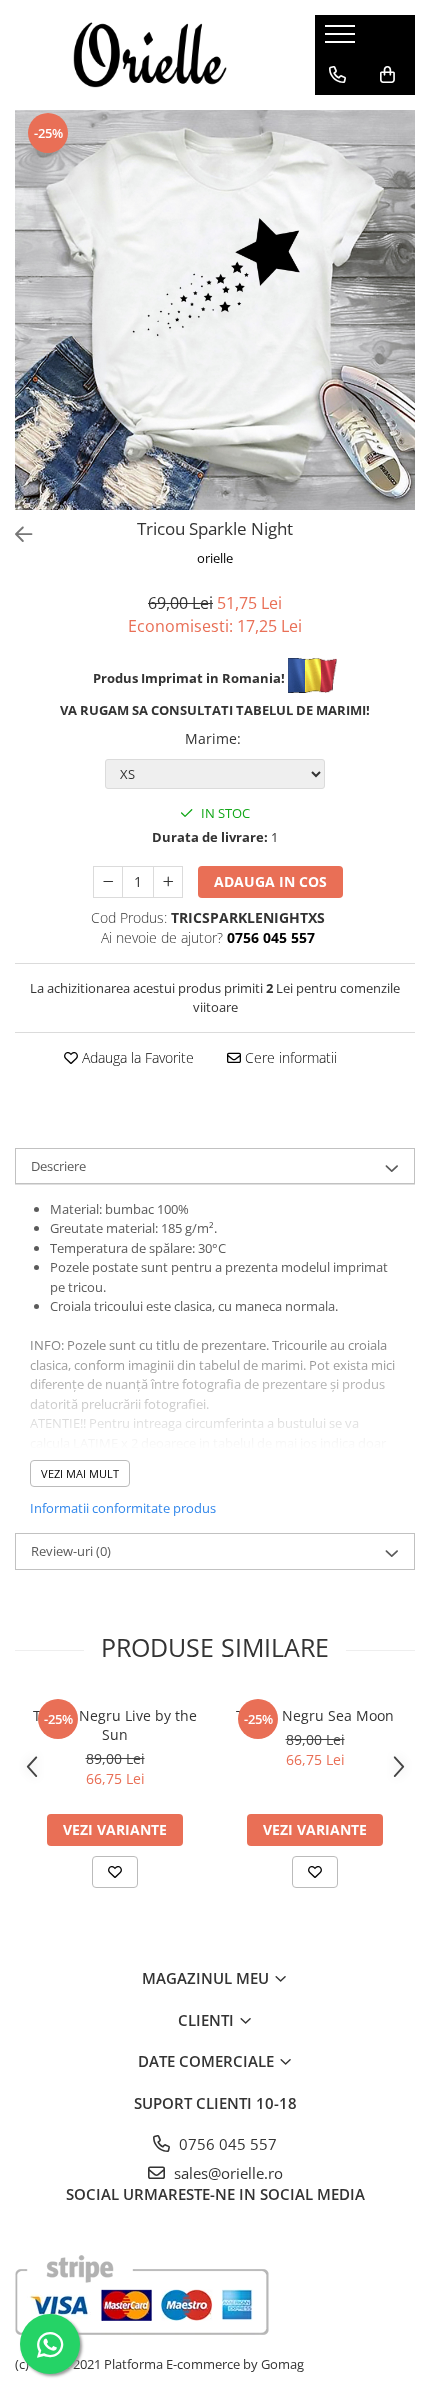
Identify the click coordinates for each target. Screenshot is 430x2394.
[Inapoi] (15, 534)
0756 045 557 (226, 2144)
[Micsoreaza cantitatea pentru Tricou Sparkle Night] (108, 882)
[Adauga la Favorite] (115, 1872)
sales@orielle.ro (226, 2173)
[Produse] (342, 40)
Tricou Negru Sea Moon (315, 1715)
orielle (215, 558)
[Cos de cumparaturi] (387, 75)
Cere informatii (289, 1057)
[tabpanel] (215, 310)
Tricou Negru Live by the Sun (115, 1725)
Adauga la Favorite (136, 1057)
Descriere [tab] (58, 1166)
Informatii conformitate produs (123, 1508)
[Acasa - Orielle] (150, 55)
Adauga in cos (270, 881)
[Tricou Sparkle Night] (215, 310)
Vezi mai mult (80, 1473)
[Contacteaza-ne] (337, 75)
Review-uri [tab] (71, 1551)
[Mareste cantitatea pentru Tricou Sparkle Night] (168, 882)
